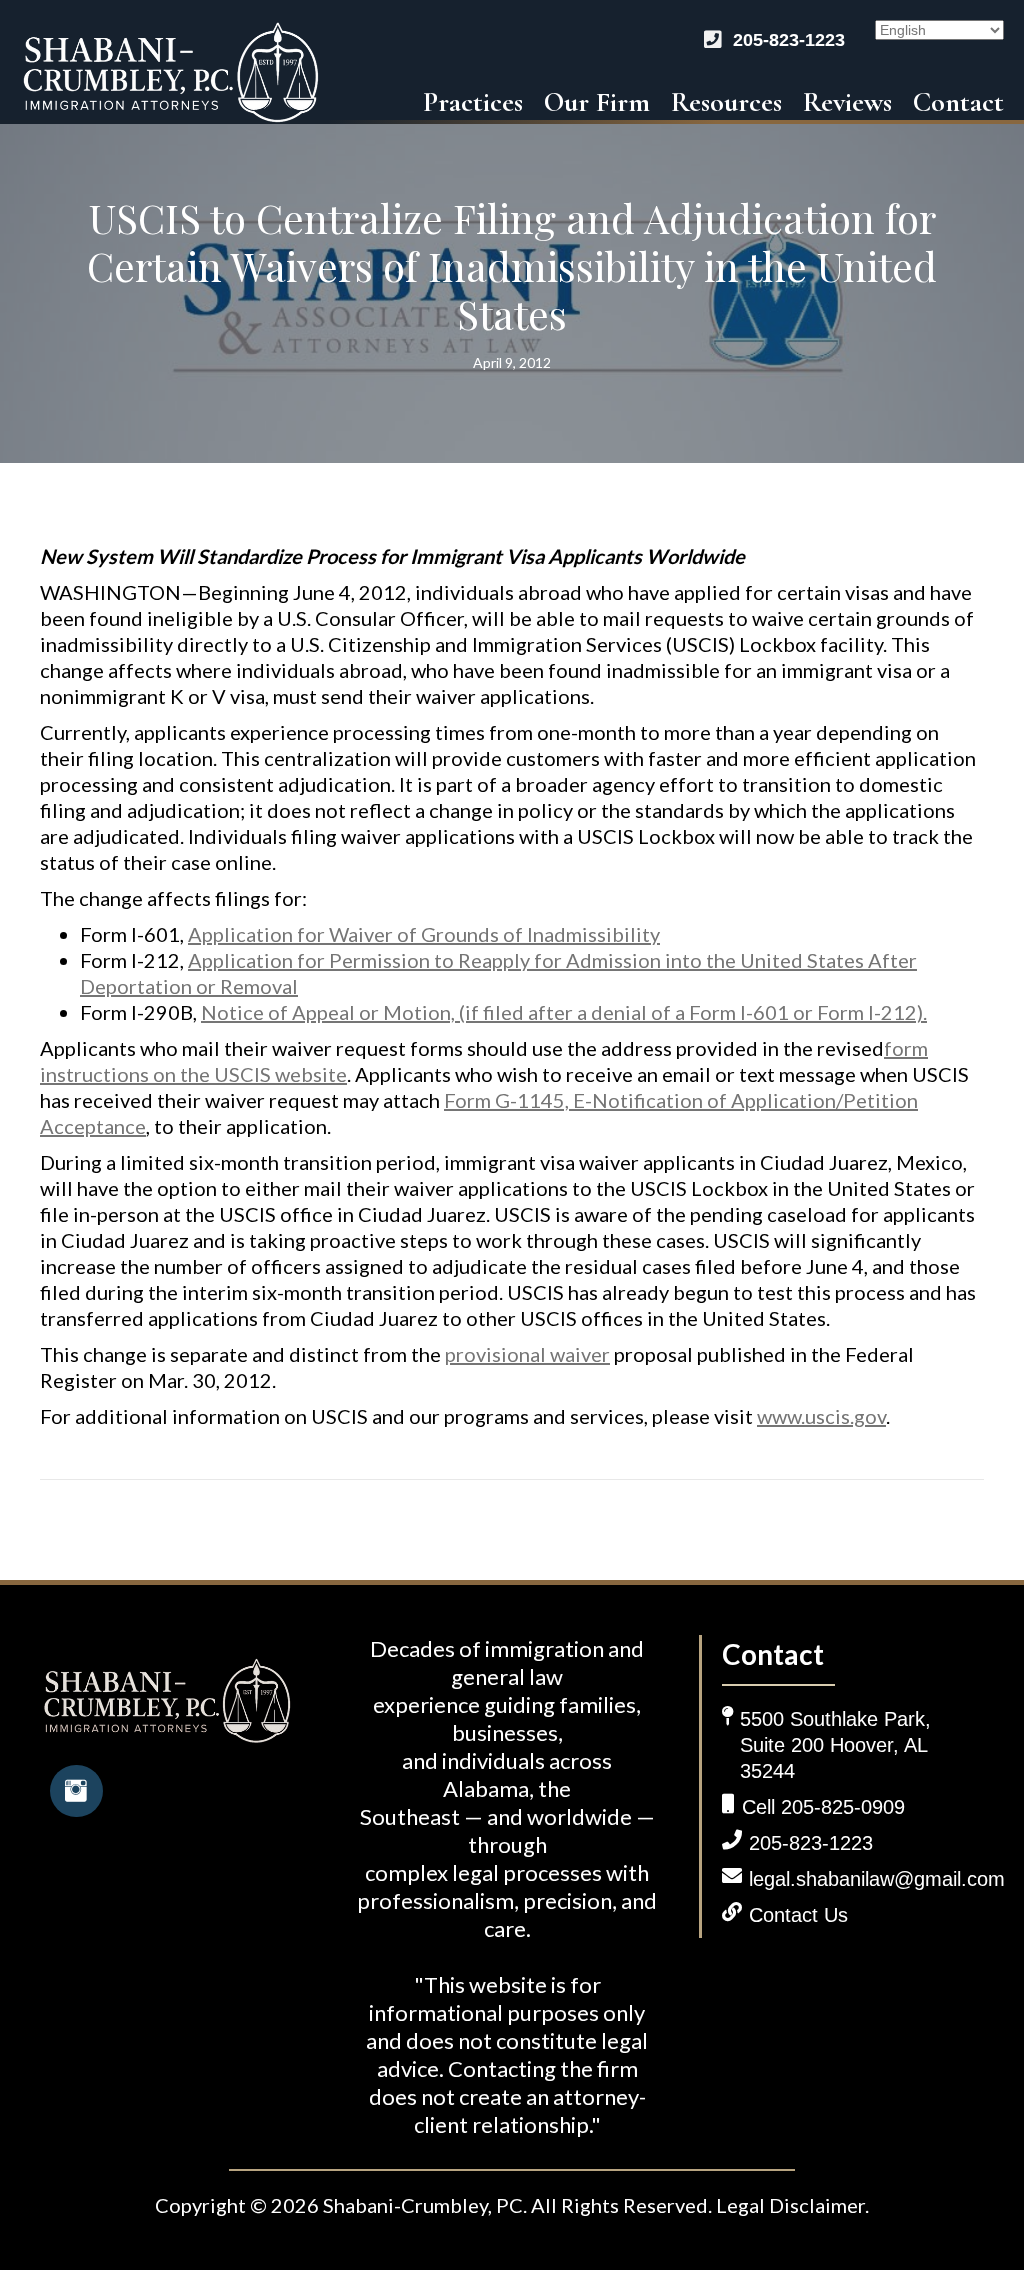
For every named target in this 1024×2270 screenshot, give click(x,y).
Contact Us (798, 1915)
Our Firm (597, 102)
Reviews (847, 102)
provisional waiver (527, 1354)
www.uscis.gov (821, 1416)
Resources (726, 102)
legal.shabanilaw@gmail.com (877, 1879)
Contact (958, 102)
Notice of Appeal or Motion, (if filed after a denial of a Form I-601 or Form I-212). (564, 1012)
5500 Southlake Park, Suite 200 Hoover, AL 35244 (835, 1745)
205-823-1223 (789, 40)
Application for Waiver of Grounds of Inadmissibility (424, 934)
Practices (473, 102)
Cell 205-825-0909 (823, 1807)
